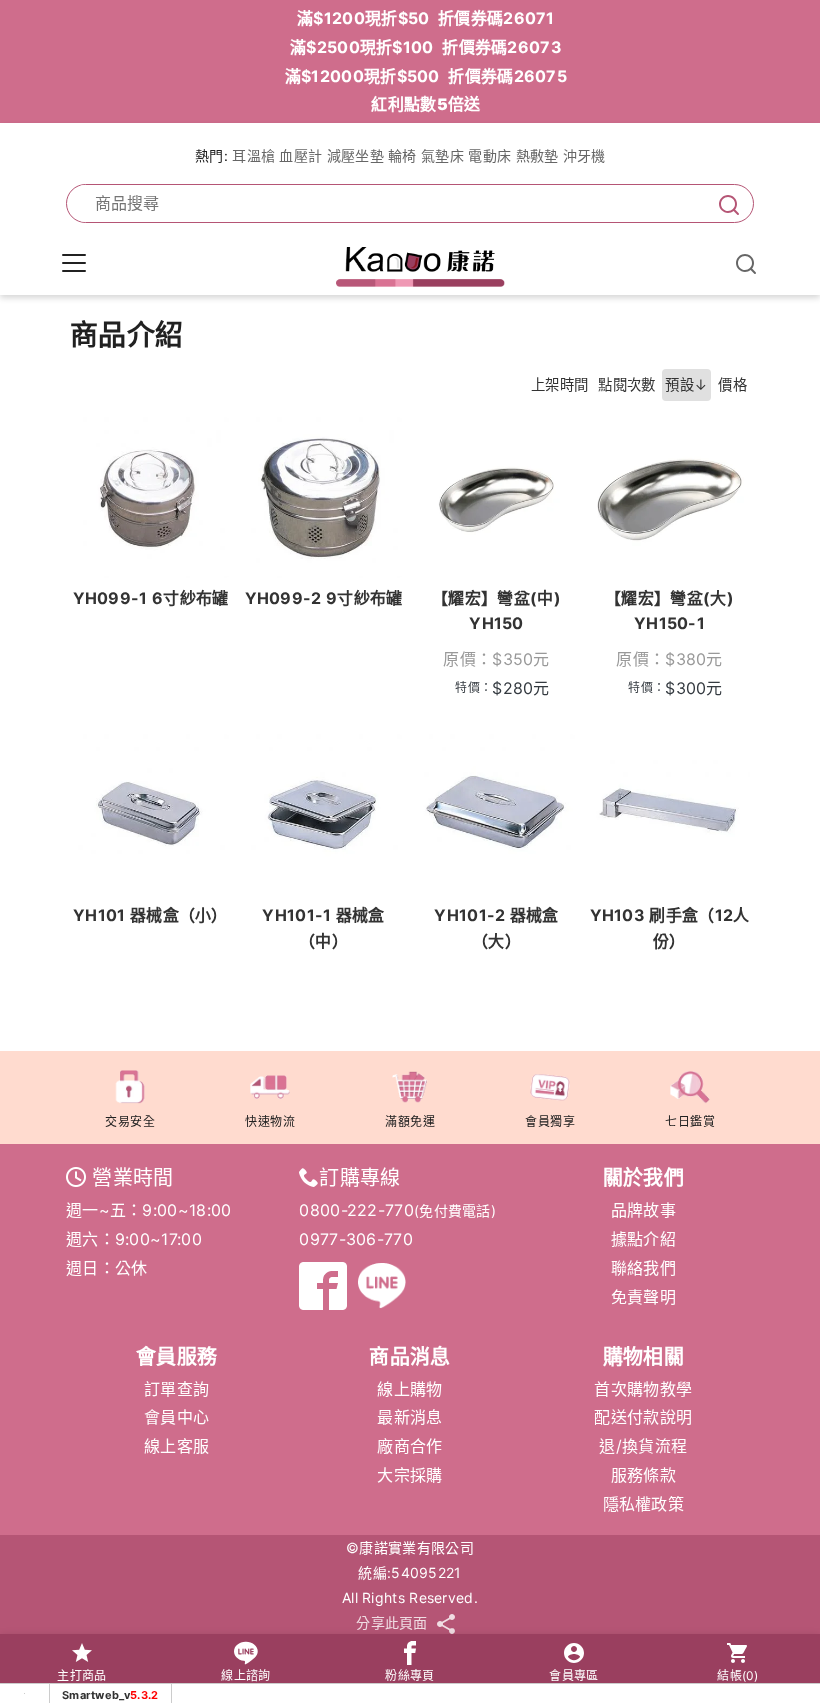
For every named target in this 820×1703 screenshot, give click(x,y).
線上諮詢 (245, 1675)
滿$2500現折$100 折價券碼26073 (426, 47)
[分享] (446, 1623)
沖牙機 (584, 155)
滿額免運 (410, 1121)
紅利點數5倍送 (425, 104)
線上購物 (409, 1389)
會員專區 (573, 1675)
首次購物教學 (643, 1389)
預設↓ (686, 384)
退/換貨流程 (643, 1446)
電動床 (489, 155)
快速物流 (270, 1121)
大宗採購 (409, 1475)
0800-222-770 (356, 1210)
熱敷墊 (537, 155)
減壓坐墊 (355, 155)
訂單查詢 (176, 1389)
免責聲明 (643, 1297)
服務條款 (643, 1475)
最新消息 (409, 1417)
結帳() (738, 1675)
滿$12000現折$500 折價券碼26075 (426, 76)
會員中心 (176, 1417)
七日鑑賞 (690, 1121)
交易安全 (130, 1121)
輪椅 (402, 155)
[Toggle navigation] (74, 263)
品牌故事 (643, 1210)
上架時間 (559, 384)
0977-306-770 (356, 1239)
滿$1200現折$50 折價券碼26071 (426, 18)
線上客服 (176, 1446)
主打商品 (81, 1675)
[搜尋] (725, 203)
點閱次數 (626, 384)
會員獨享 (550, 1121)
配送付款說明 (643, 1417)
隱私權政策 (644, 1504)
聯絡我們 (643, 1268)
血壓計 (300, 155)
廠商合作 (409, 1446)
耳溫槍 (253, 155)
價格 (732, 384)
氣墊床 (442, 155)
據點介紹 (643, 1239)
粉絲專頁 (409, 1675)
